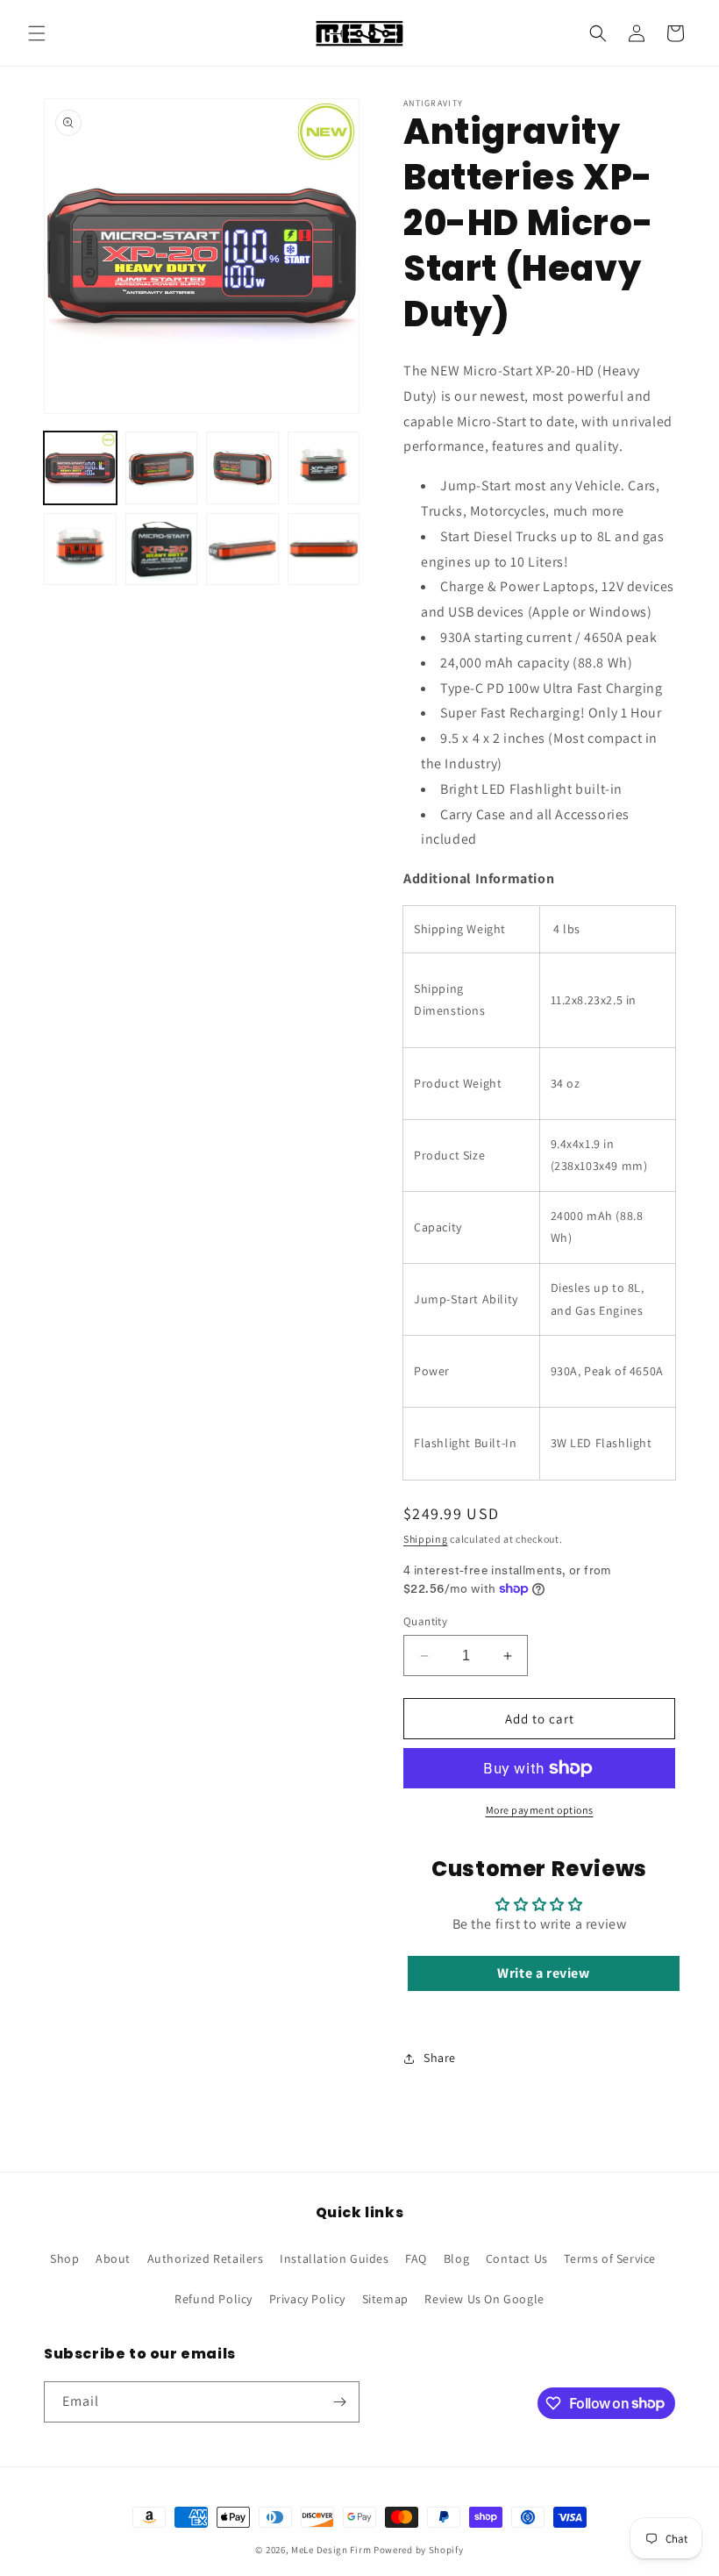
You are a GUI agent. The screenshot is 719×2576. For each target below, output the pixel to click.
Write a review (543, 1973)
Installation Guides (334, 2258)
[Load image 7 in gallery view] (242, 549)
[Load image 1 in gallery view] (80, 468)
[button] (37, 33)
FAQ (416, 2258)
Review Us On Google (484, 2299)
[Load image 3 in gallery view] (242, 468)
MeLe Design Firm (331, 2550)
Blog (456, 2258)
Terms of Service (610, 2258)
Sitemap (385, 2299)
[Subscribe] (339, 2402)
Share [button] (440, 2058)
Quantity (425, 1621)
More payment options (540, 1810)
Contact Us (517, 2258)
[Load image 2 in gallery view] (162, 468)
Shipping (426, 1539)
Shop (64, 2258)
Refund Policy (214, 2299)
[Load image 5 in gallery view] (80, 549)
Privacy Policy (307, 2299)
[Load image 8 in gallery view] (324, 549)
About (113, 2258)
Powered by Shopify (419, 2550)
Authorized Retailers (206, 2258)
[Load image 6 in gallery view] (162, 549)
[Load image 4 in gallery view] (324, 468)
